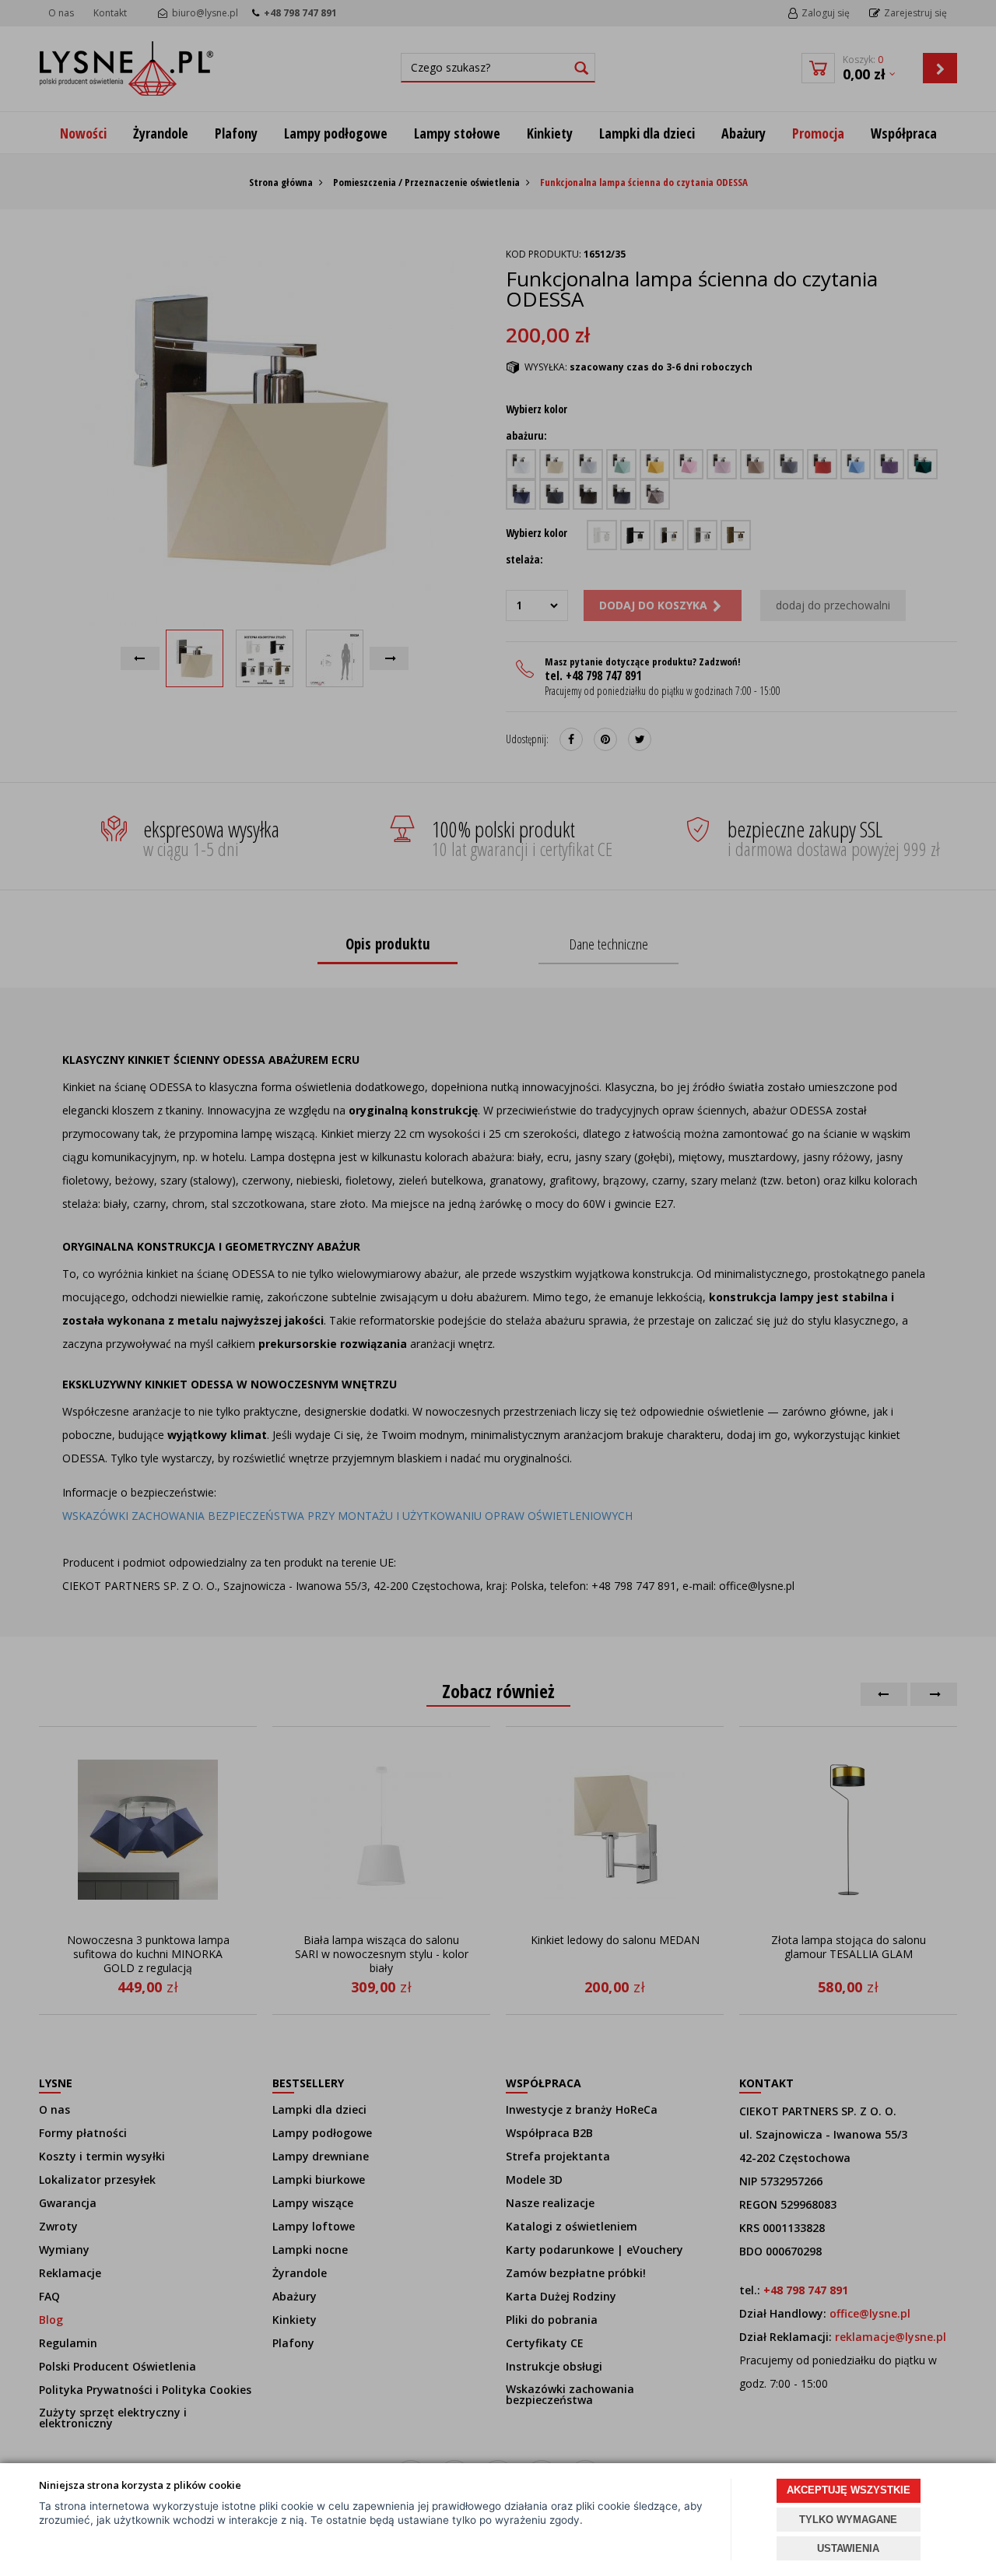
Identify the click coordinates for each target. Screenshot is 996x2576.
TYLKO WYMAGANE (848, 2520)
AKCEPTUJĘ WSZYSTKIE (849, 2490)
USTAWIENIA (848, 2548)
